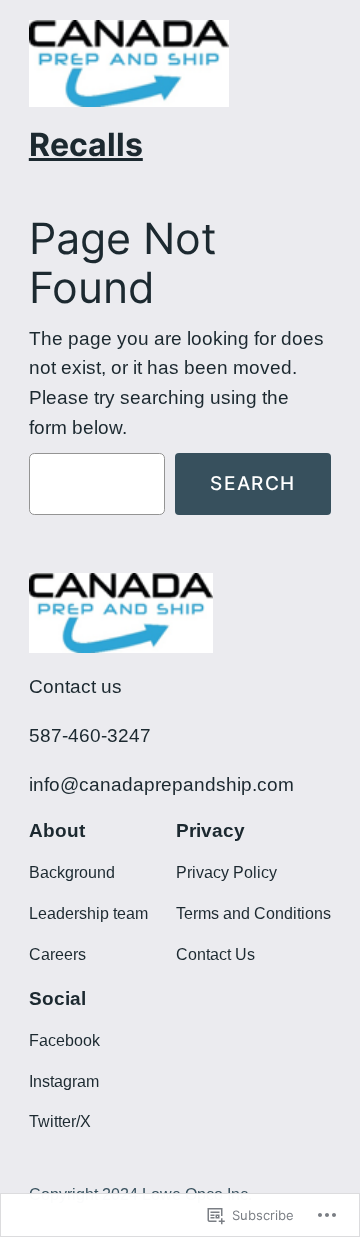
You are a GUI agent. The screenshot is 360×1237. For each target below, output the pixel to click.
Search (253, 483)
